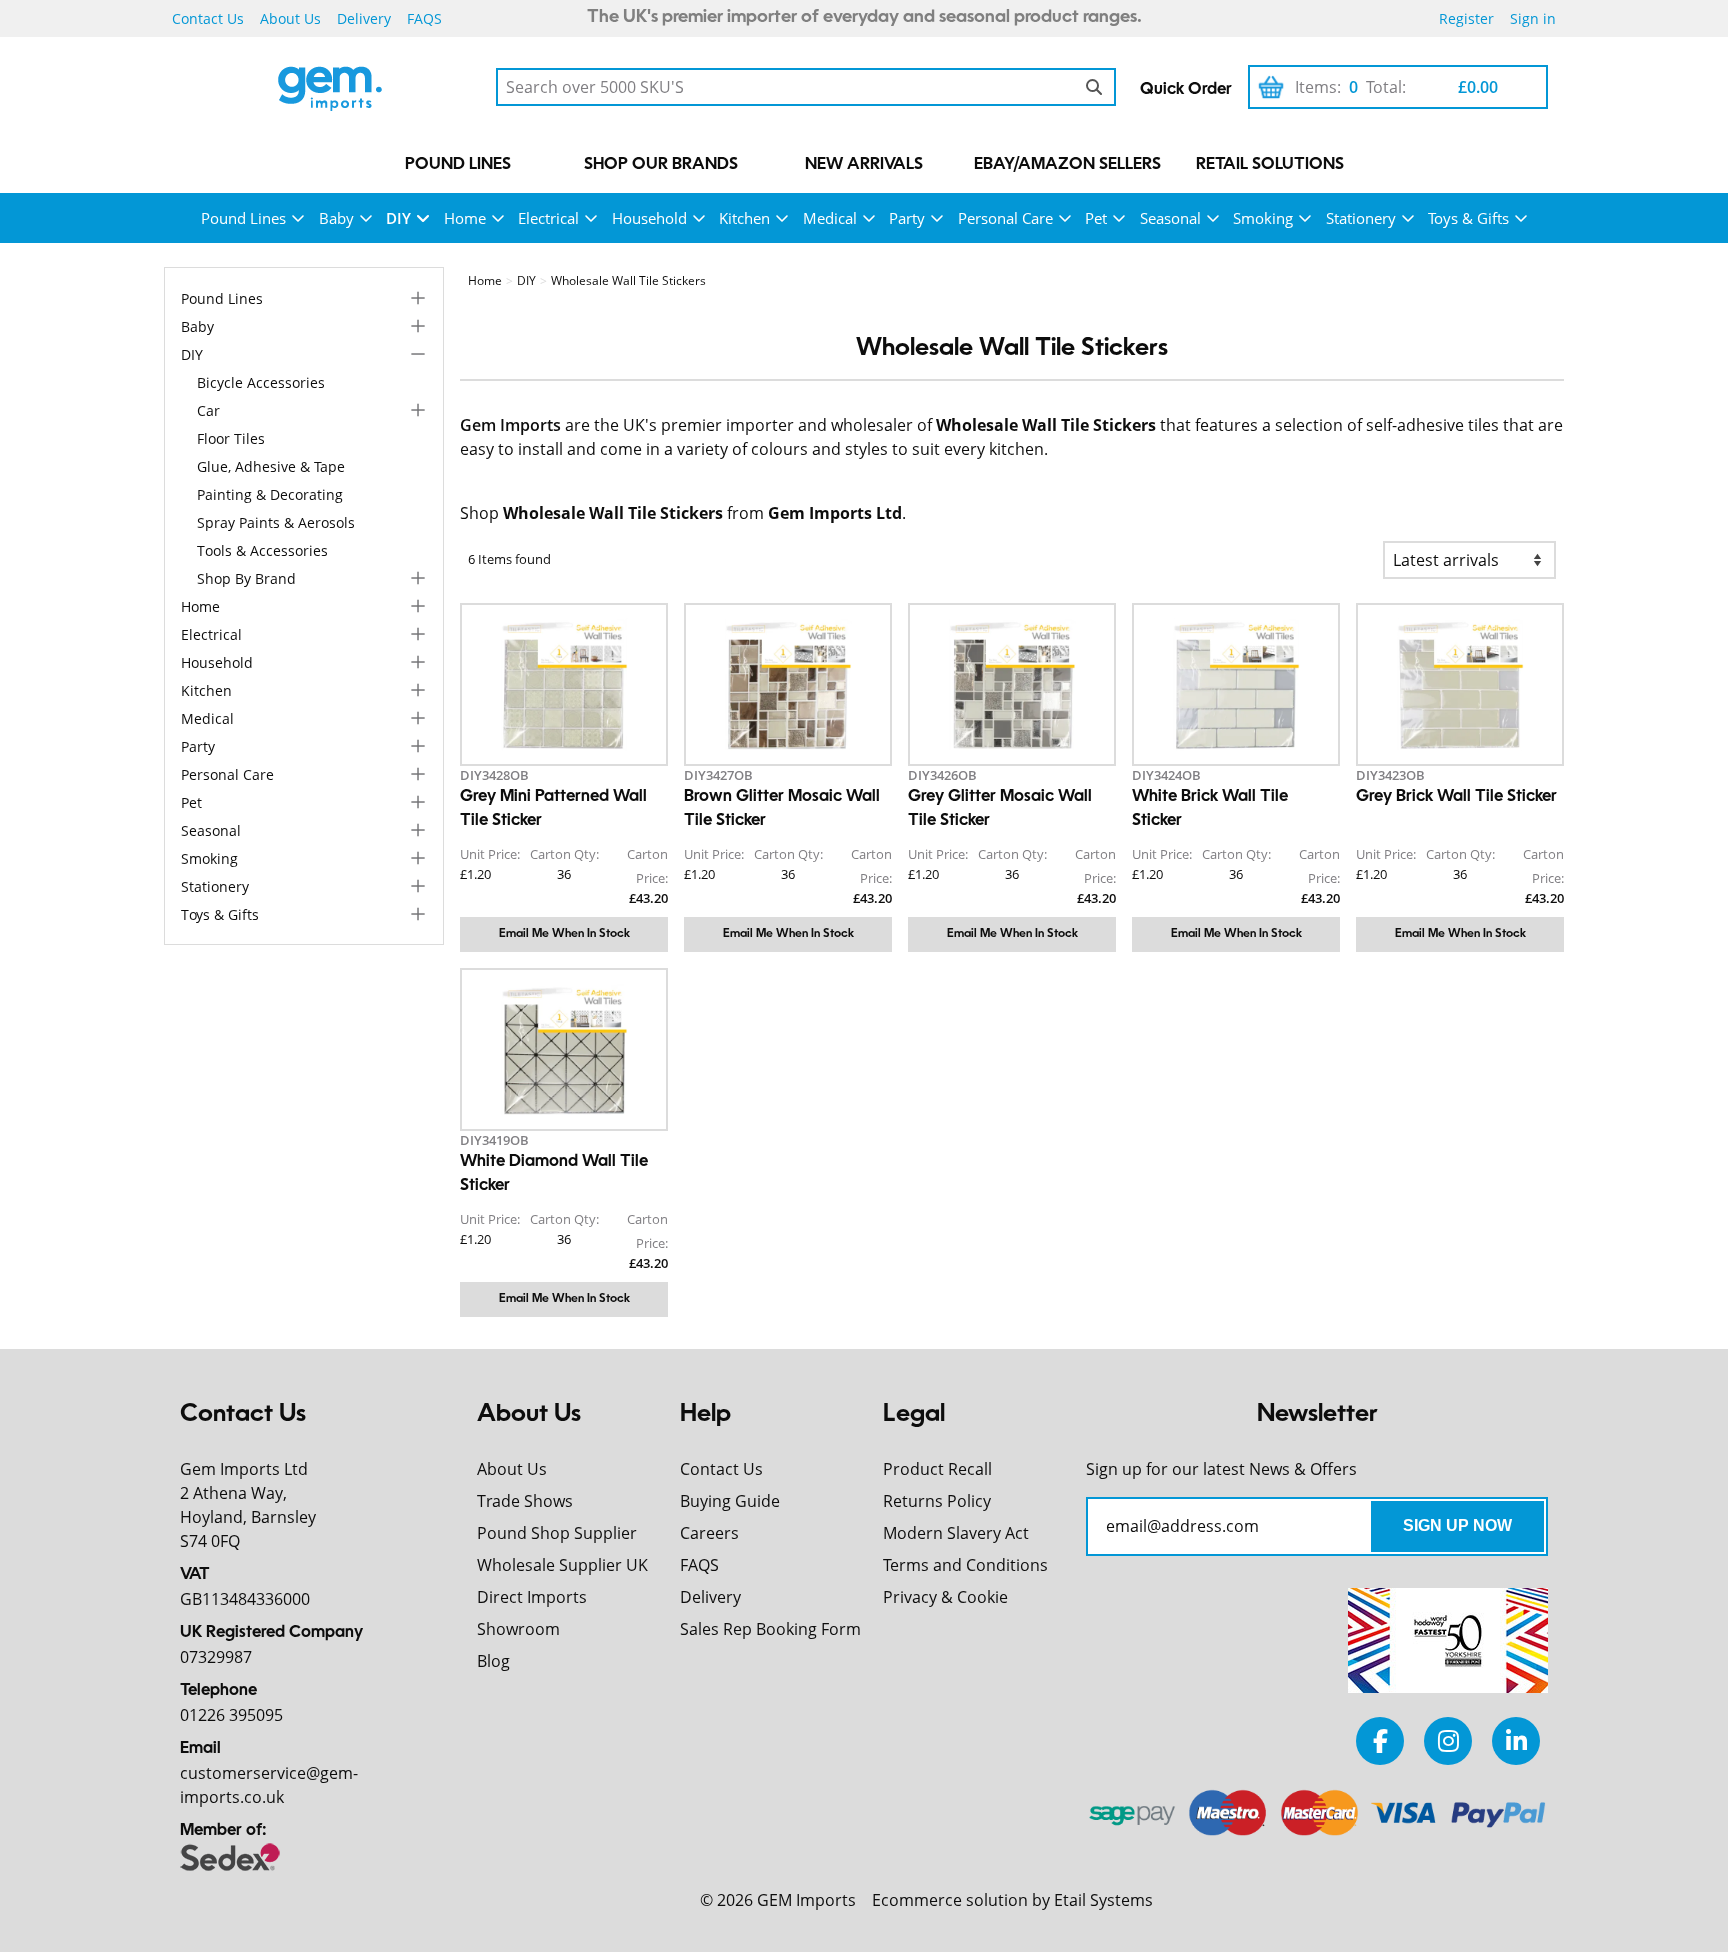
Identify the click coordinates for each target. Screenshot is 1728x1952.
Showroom (518, 1629)
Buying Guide (730, 1501)
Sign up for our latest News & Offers (1221, 1469)
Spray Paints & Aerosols (276, 522)
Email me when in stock (564, 934)
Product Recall (937, 1469)
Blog (493, 1661)
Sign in (1533, 18)
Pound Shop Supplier (557, 1533)
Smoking (1263, 218)
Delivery (364, 18)
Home (465, 218)
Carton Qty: (564, 854)
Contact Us (208, 18)
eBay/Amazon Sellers (1067, 165)
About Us (290, 18)
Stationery (1361, 218)
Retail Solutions (1270, 165)
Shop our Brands (661, 165)
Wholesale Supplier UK (562, 1565)
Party (907, 218)
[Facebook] (1380, 1740)
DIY (398, 218)
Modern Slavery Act (956, 1533)
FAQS (424, 18)
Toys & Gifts (1468, 218)
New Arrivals (864, 165)
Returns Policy (937, 1501)
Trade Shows (525, 1501)
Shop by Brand (246, 578)
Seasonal (1170, 218)
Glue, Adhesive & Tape (271, 466)
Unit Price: (490, 854)
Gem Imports (510, 425)
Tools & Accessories (262, 550)
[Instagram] (1448, 1740)
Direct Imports (532, 1597)
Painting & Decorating (270, 494)
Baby (336, 218)
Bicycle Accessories (261, 382)
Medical (830, 218)
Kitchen (744, 218)
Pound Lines (458, 165)
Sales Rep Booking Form (770, 1629)
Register (1466, 18)
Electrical (548, 218)
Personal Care (1005, 218)
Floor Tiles (231, 438)
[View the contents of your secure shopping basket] (1271, 87)
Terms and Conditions (965, 1565)
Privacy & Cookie (945, 1597)
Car (208, 410)
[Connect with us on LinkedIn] (1516, 1740)
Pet (1096, 218)
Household (649, 218)
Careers (709, 1533)
